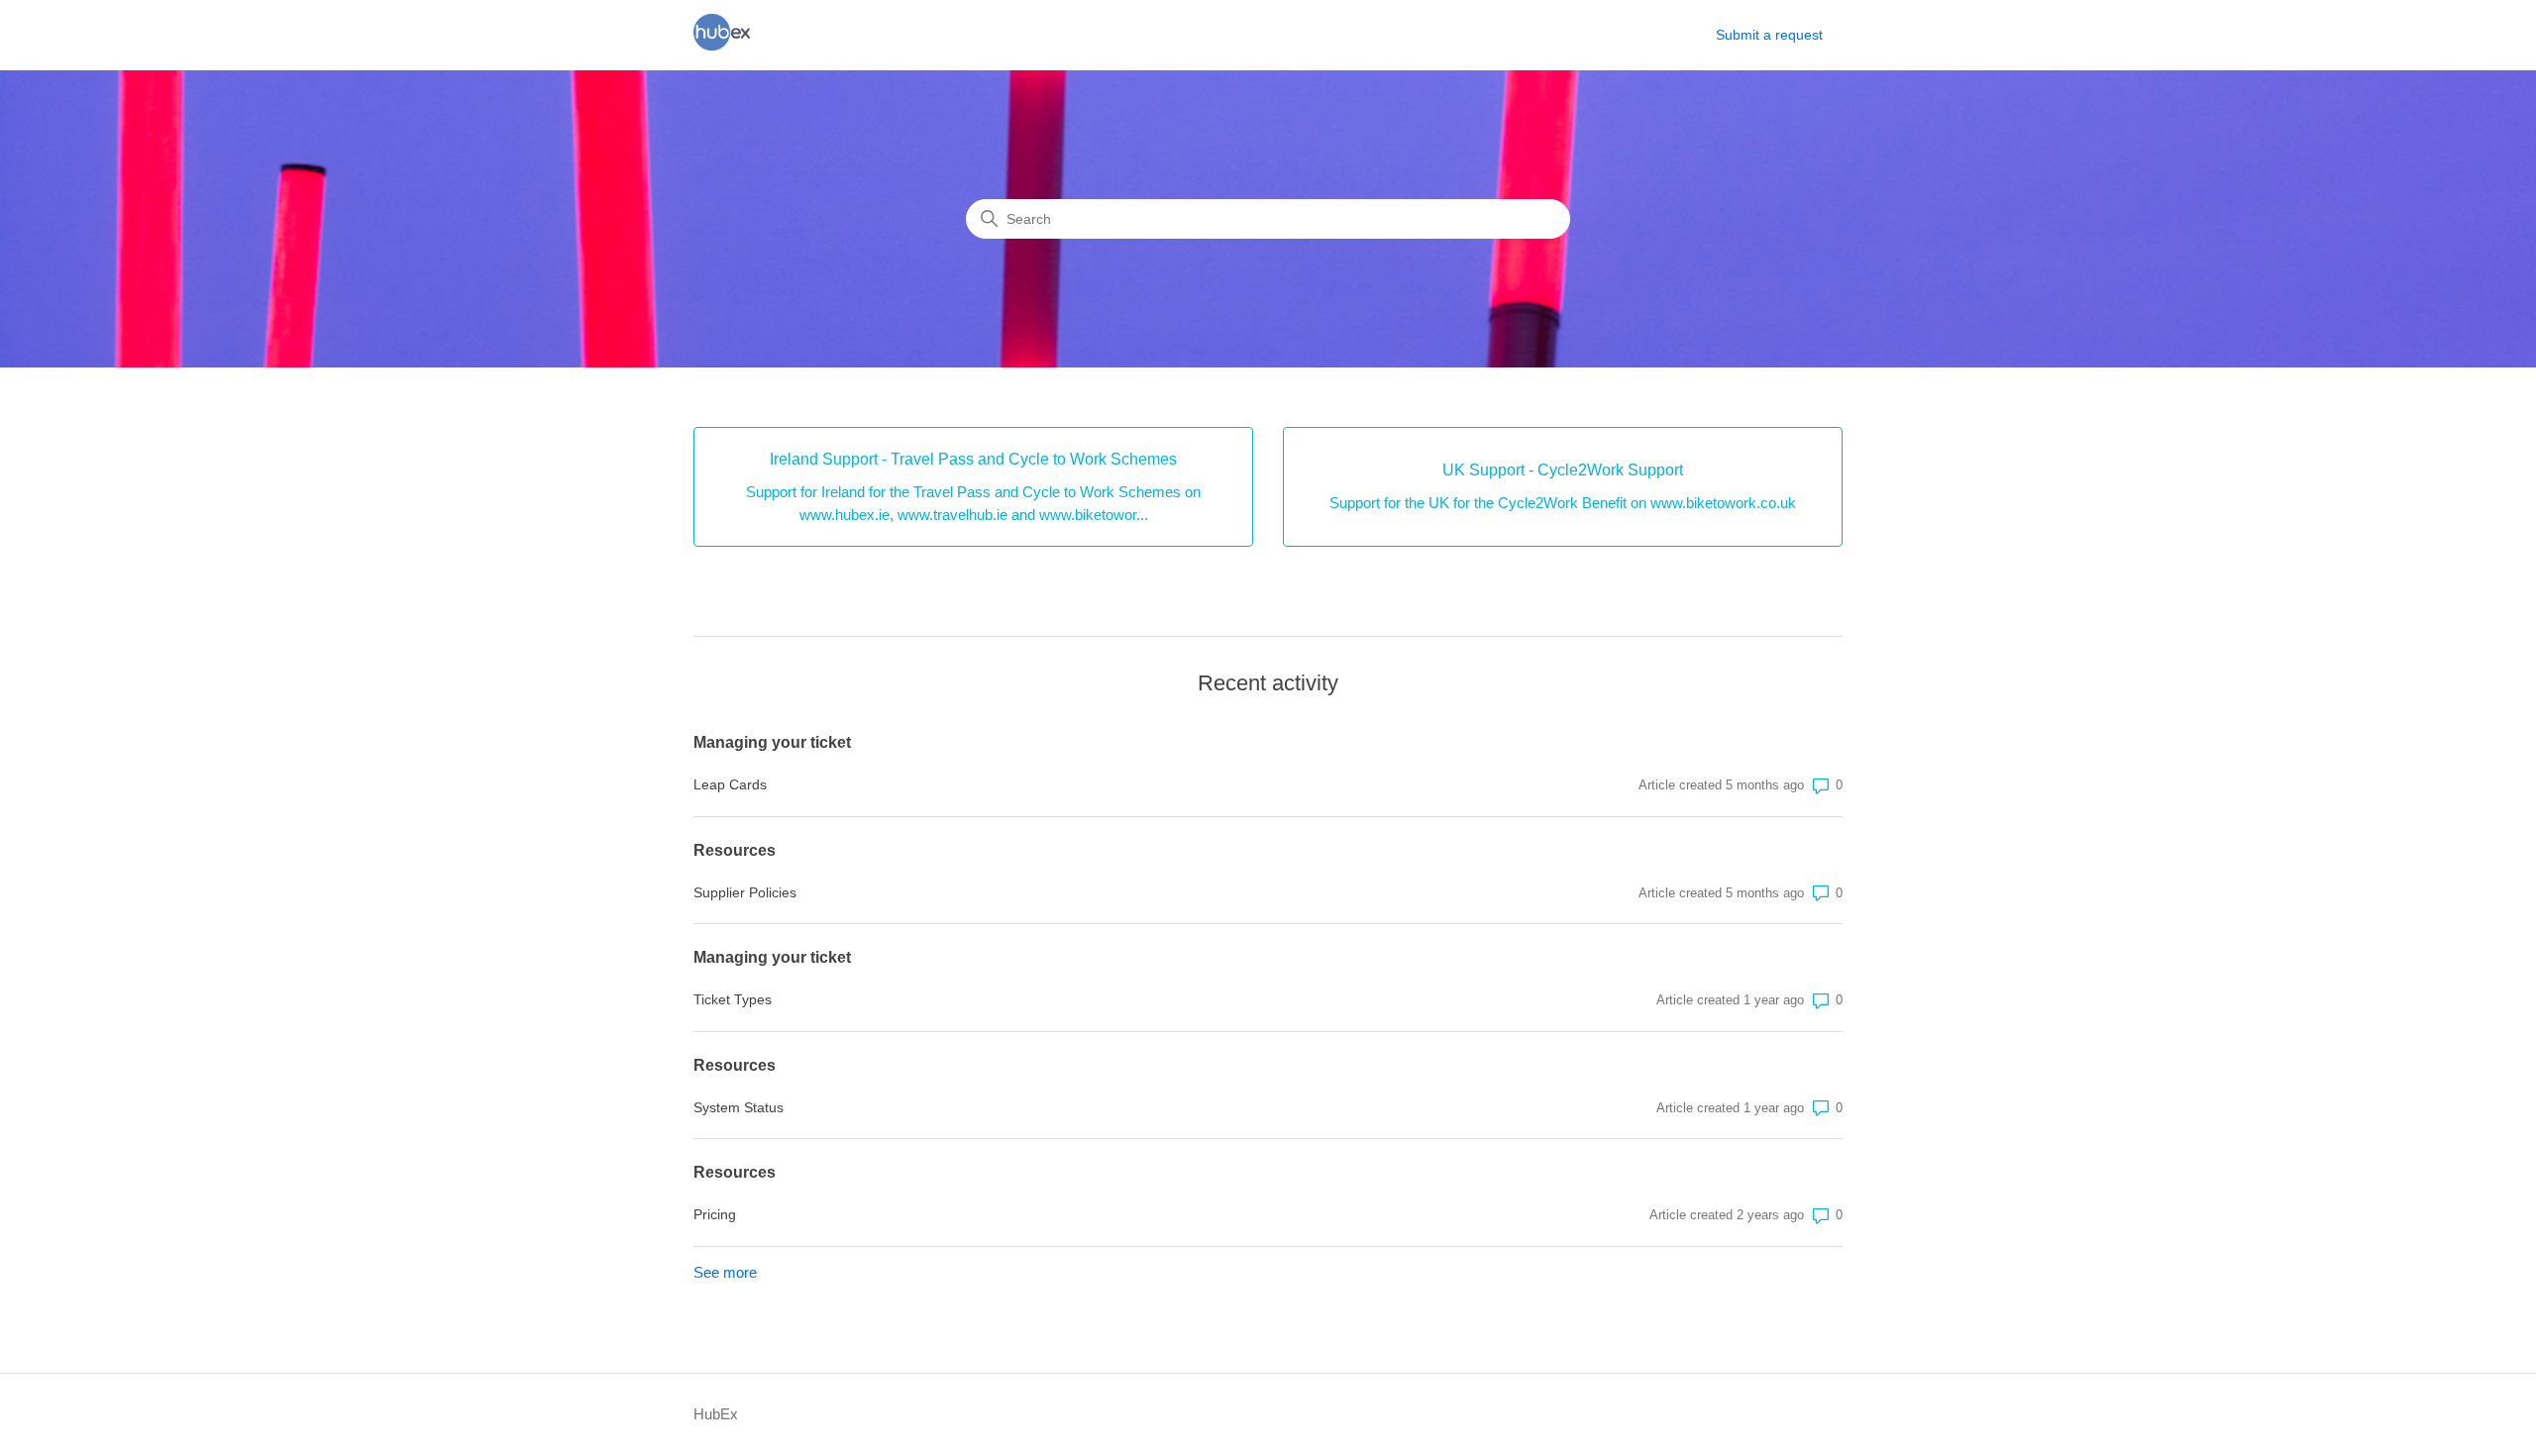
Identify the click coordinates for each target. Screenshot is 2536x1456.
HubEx (716, 1414)
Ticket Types (733, 999)
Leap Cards (730, 784)
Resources (735, 850)
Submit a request (1769, 35)
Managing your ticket (772, 742)
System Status (739, 1107)
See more (725, 1272)
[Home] (722, 45)
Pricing (715, 1214)
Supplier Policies (745, 892)
